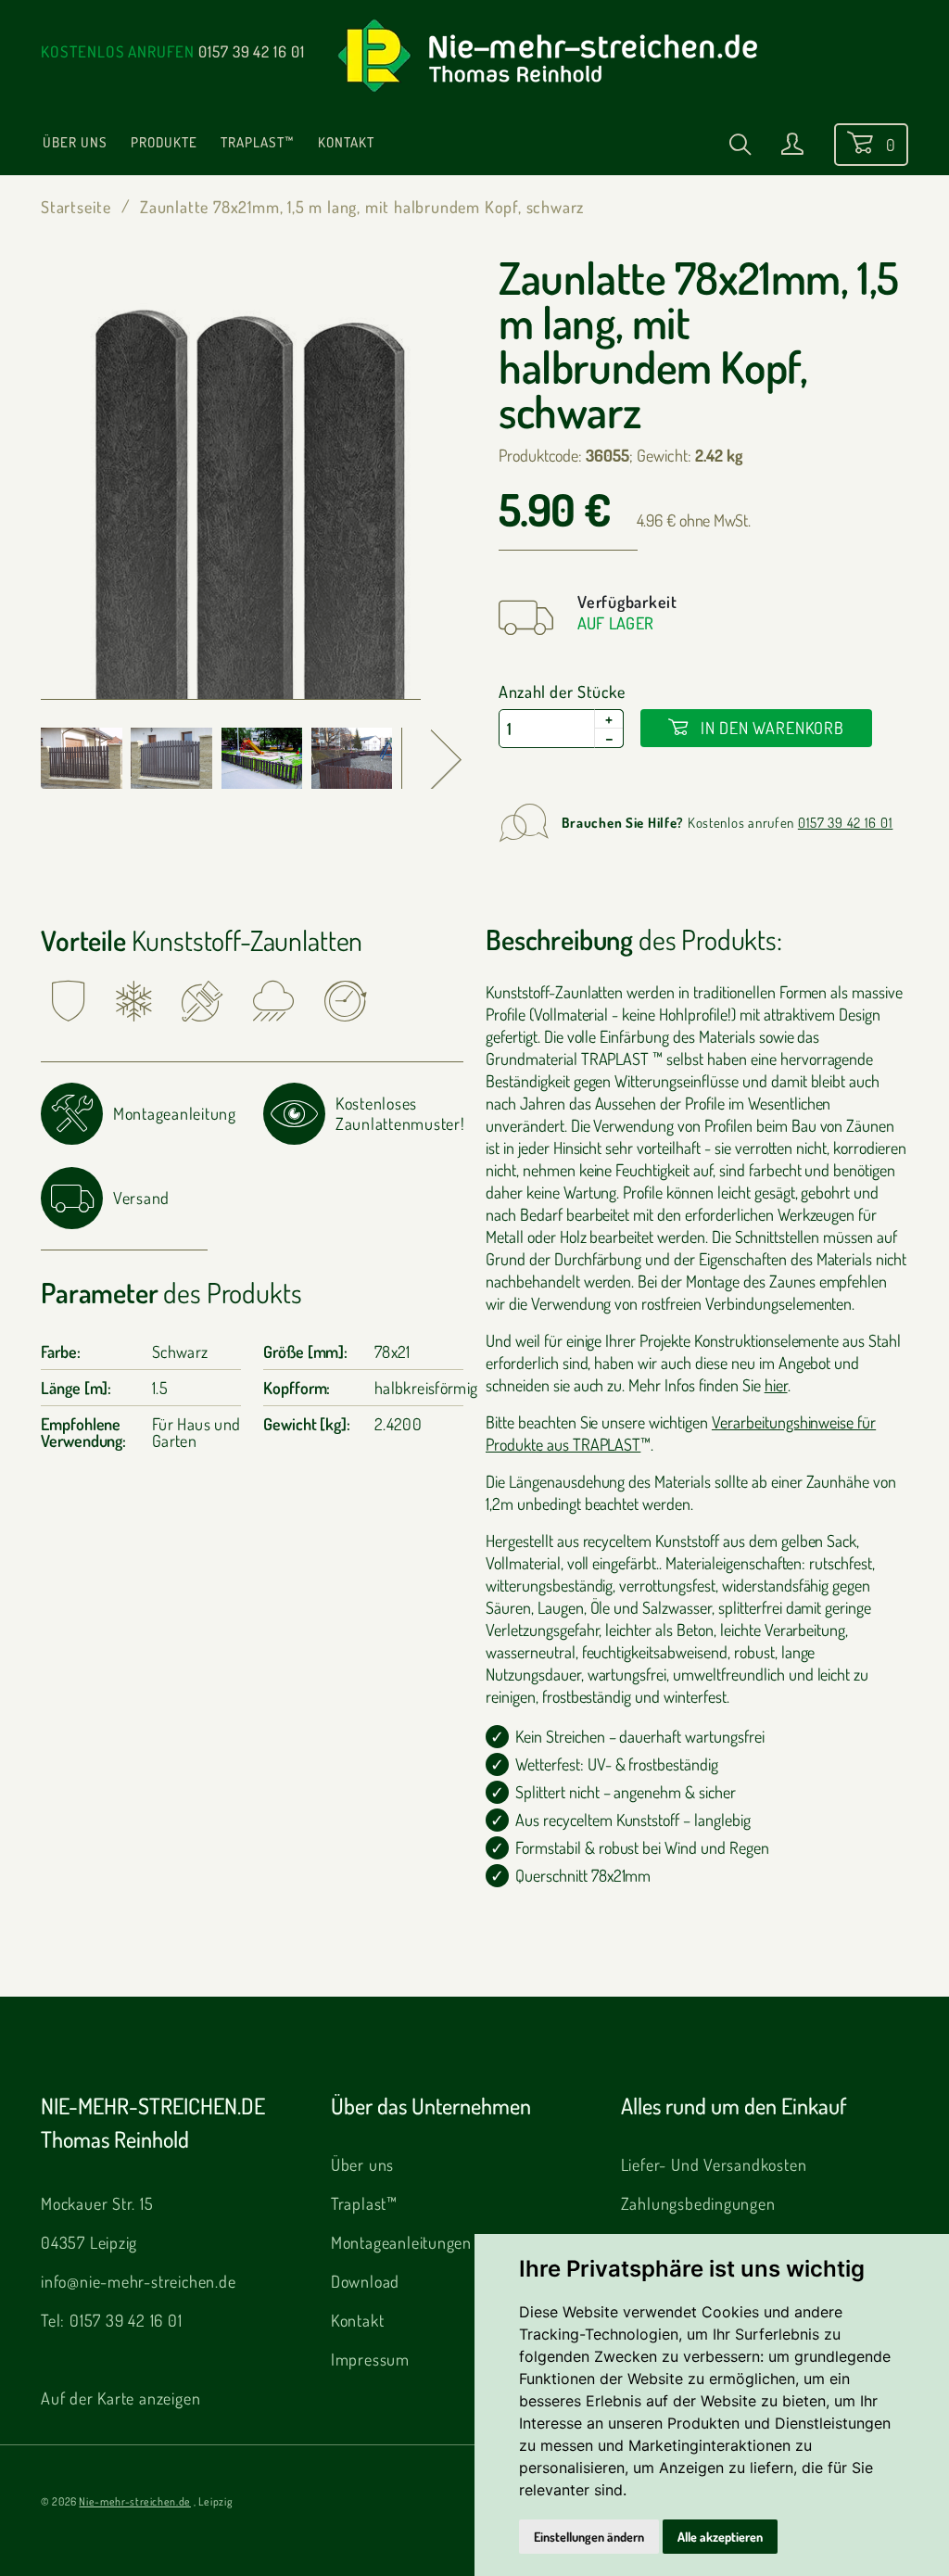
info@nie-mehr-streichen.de (139, 2281)
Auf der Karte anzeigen (120, 2398)
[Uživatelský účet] (792, 147)
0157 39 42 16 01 (252, 51)
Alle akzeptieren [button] (720, 2537)
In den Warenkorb (770, 728)
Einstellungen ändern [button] (589, 2537)
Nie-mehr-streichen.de (134, 2501)
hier (776, 1385)
